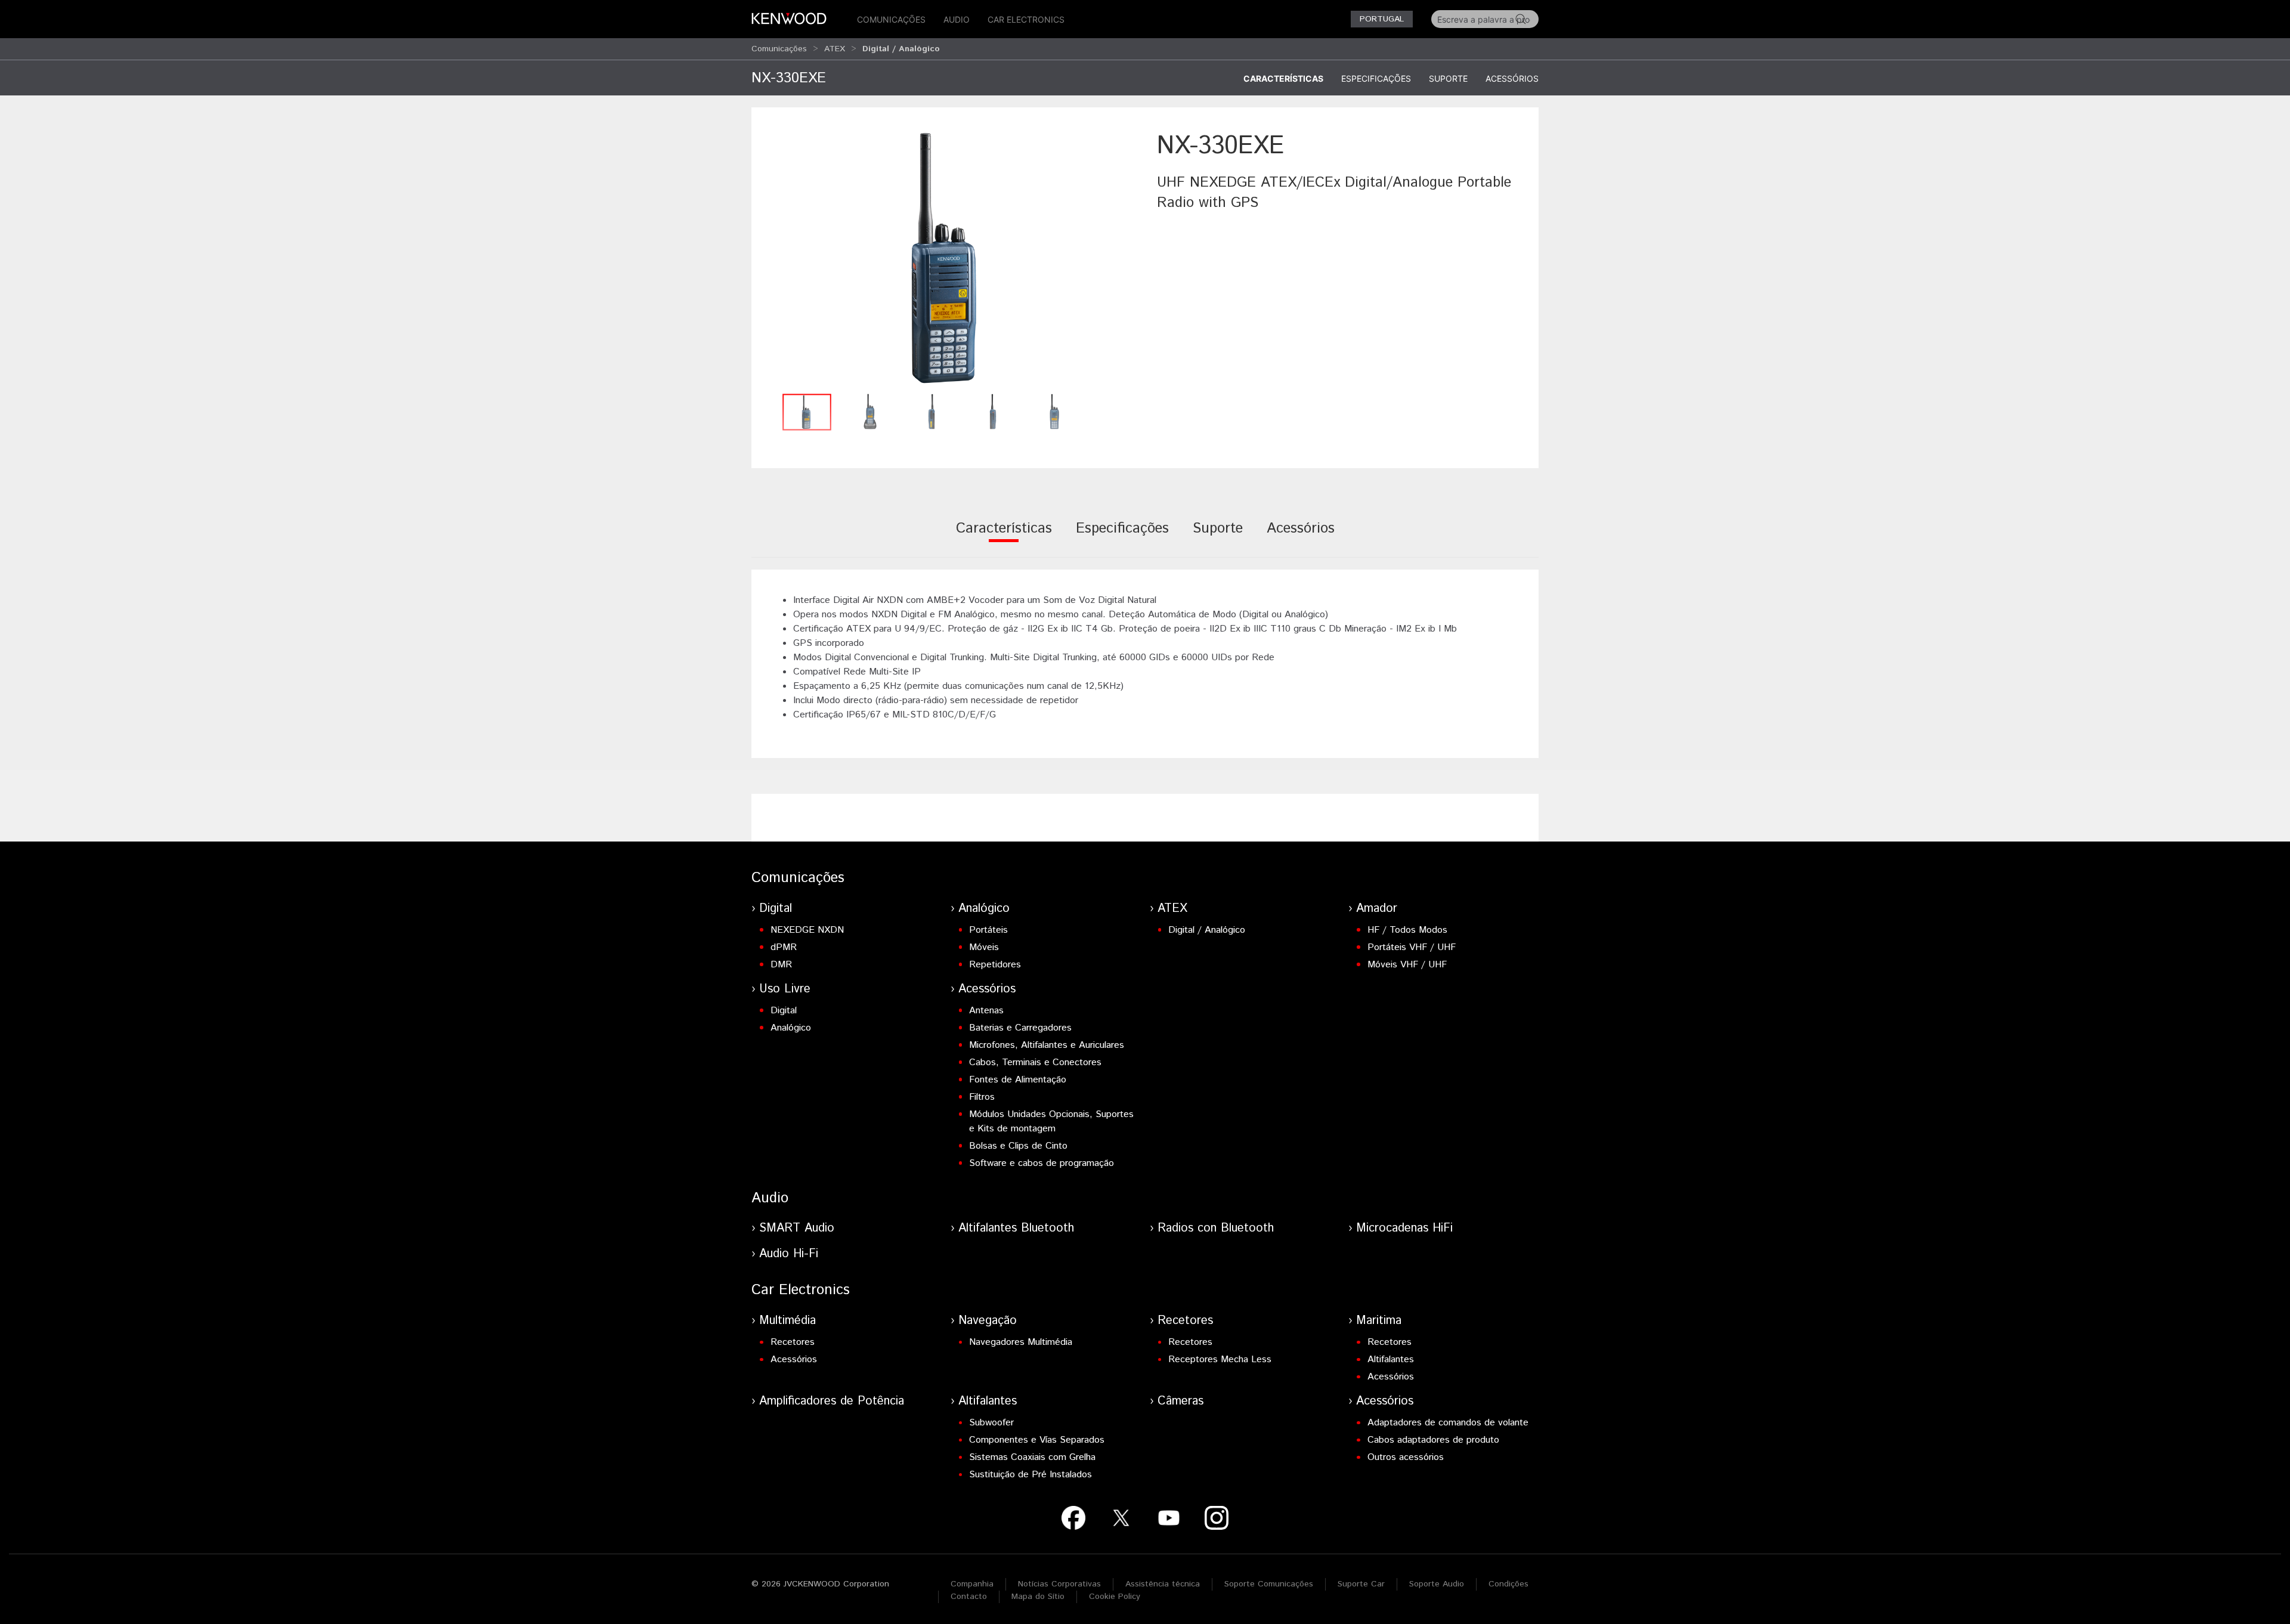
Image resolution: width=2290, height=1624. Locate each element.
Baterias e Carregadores (1020, 1028)
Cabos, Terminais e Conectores (1035, 1062)
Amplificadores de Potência (832, 1401)
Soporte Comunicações (1269, 1584)
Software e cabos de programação (1042, 1163)
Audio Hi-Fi (789, 1254)
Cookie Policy (1115, 1597)
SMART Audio (797, 1228)
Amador (1377, 909)
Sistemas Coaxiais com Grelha (1032, 1457)
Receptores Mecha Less (1220, 1359)
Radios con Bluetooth (1216, 1228)
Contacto (969, 1597)
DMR (781, 965)
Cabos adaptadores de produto (1433, 1440)
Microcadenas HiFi (1404, 1228)
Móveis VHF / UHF (1407, 965)
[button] (948, 258)
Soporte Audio (1437, 1584)
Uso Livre (785, 989)
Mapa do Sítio (1038, 1597)
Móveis (984, 947)
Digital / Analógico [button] (901, 49)
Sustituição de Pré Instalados (1030, 1475)
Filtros (982, 1097)
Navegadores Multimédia (1021, 1342)
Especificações (1376, 78)
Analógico (984, 909)
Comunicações (891, 19)
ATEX (835, 49)
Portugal (1382, 19)
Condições (1508, 1584)
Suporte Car (1361, 1584)
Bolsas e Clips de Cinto (1018, 1146)
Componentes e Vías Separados (1037, 1440)
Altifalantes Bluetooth (1016, 1228)
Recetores (793, 1342)
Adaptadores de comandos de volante (1448, 1423)
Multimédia (787, 1321)
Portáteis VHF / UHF (1412, 947)
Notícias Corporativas (1059, 1584)
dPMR (784, 947)
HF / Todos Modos (1407, 930)
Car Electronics (1026, 19)
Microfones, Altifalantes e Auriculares (1047, 1045)
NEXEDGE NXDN (807, 930)
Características (1283, 78)
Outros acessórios (1406, 1457)
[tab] (1004, 536)
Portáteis (988, 930)
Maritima (1379, 1321)
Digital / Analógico (1207, 930)
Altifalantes (1391, 1359)
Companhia (972, 1584)
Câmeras (1180, 1401)
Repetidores (995, 965)
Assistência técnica (1163, 1584)
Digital (776, 909)
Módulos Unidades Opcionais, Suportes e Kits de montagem (1051, 1122)
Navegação (988, 1321)
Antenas (986, 1011)
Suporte (1448, 78)
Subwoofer (991, 1423)
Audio (957, 19)
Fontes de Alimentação (1018, 1080)
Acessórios (1512, 78)
